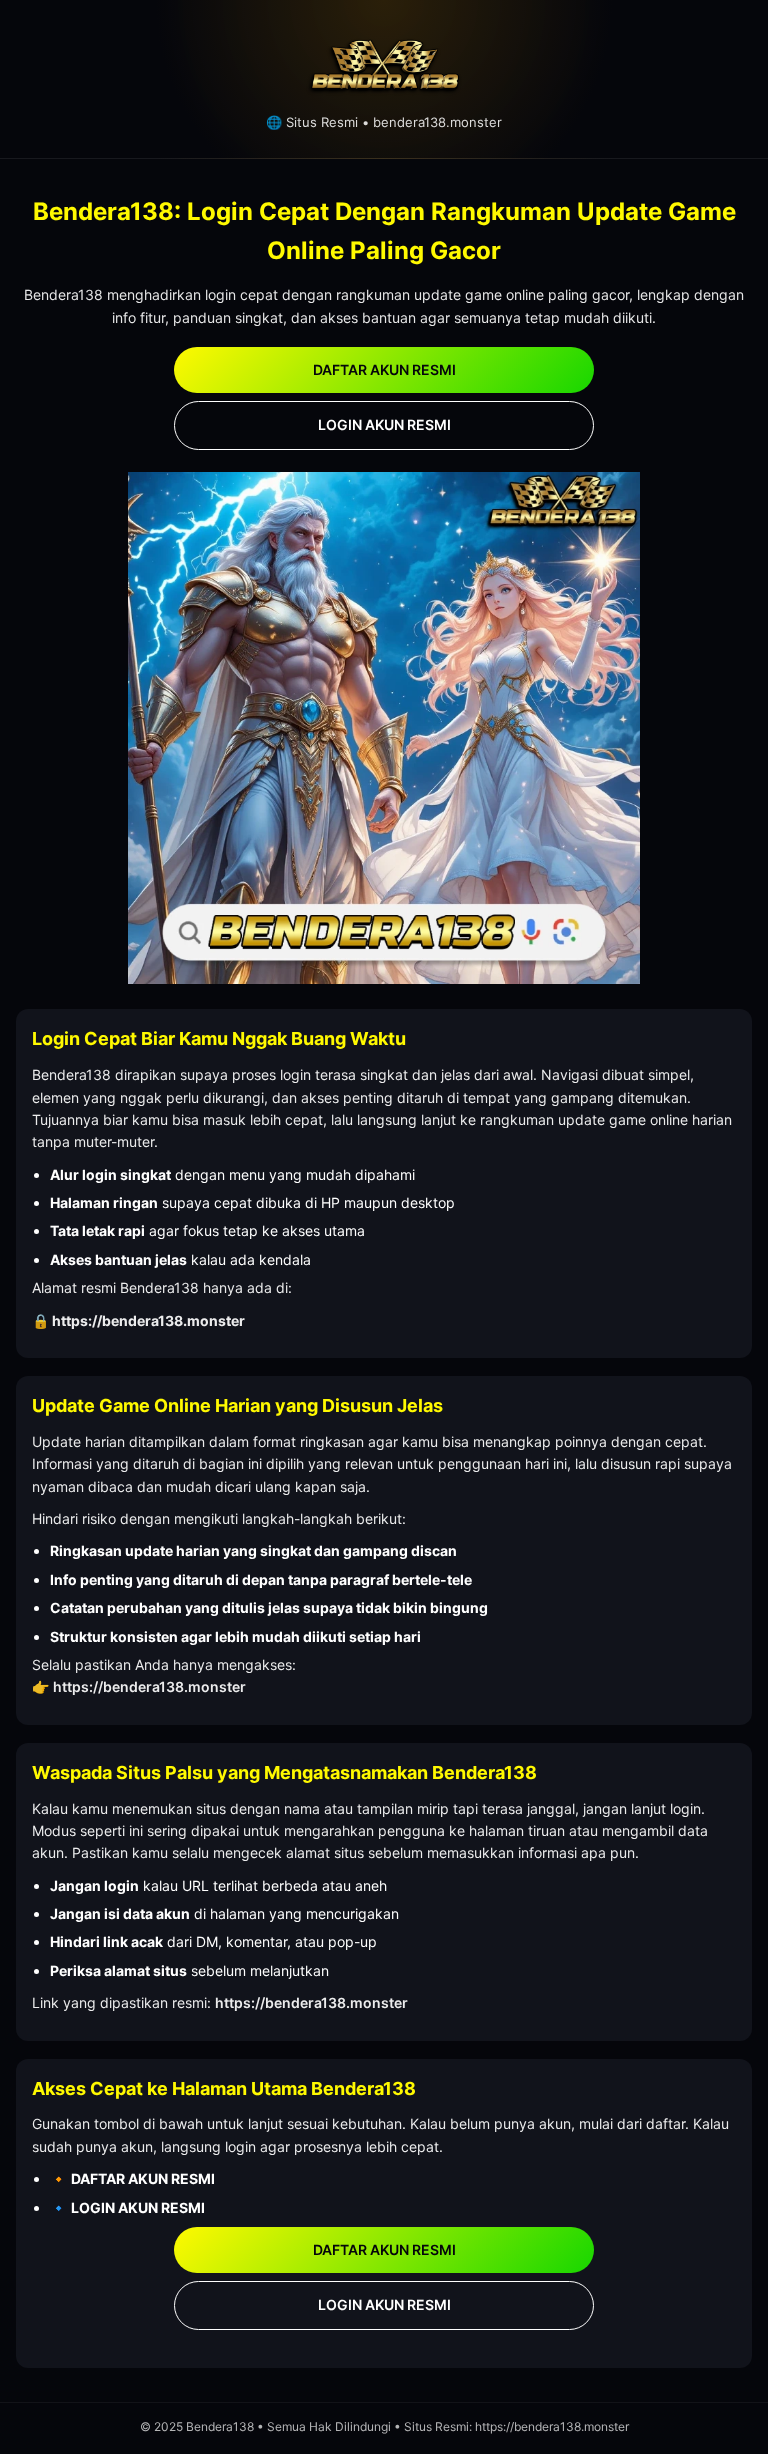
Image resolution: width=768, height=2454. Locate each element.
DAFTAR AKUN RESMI (384, 369)
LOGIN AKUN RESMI (384, 424)
